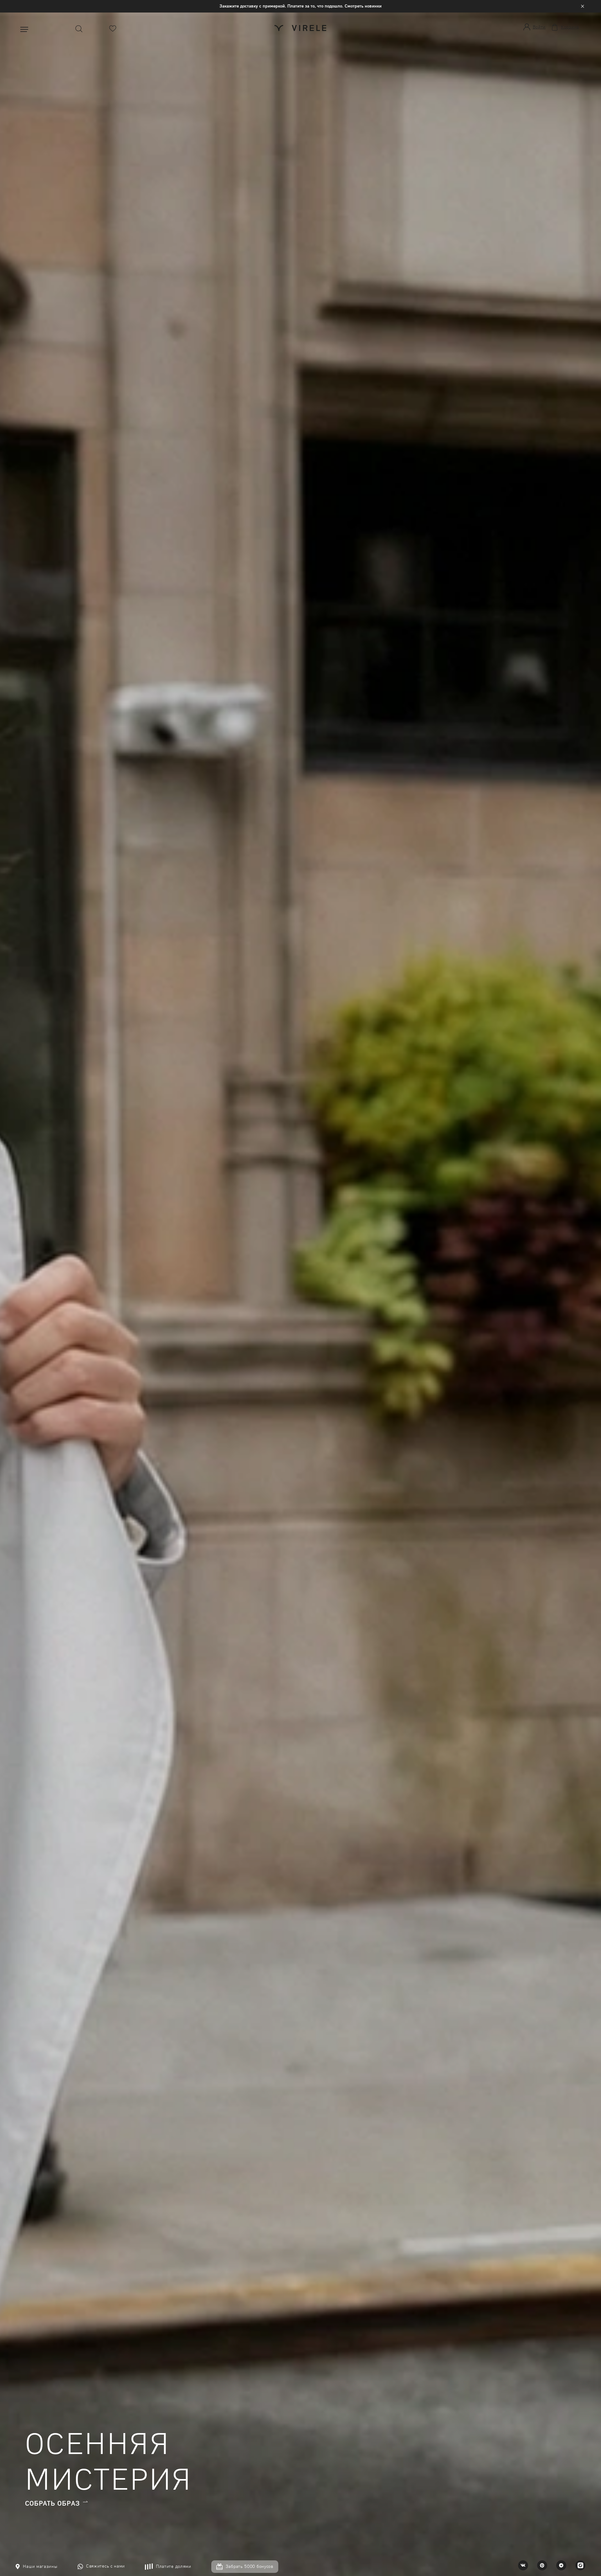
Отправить (300, 183)
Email (256, 151)
